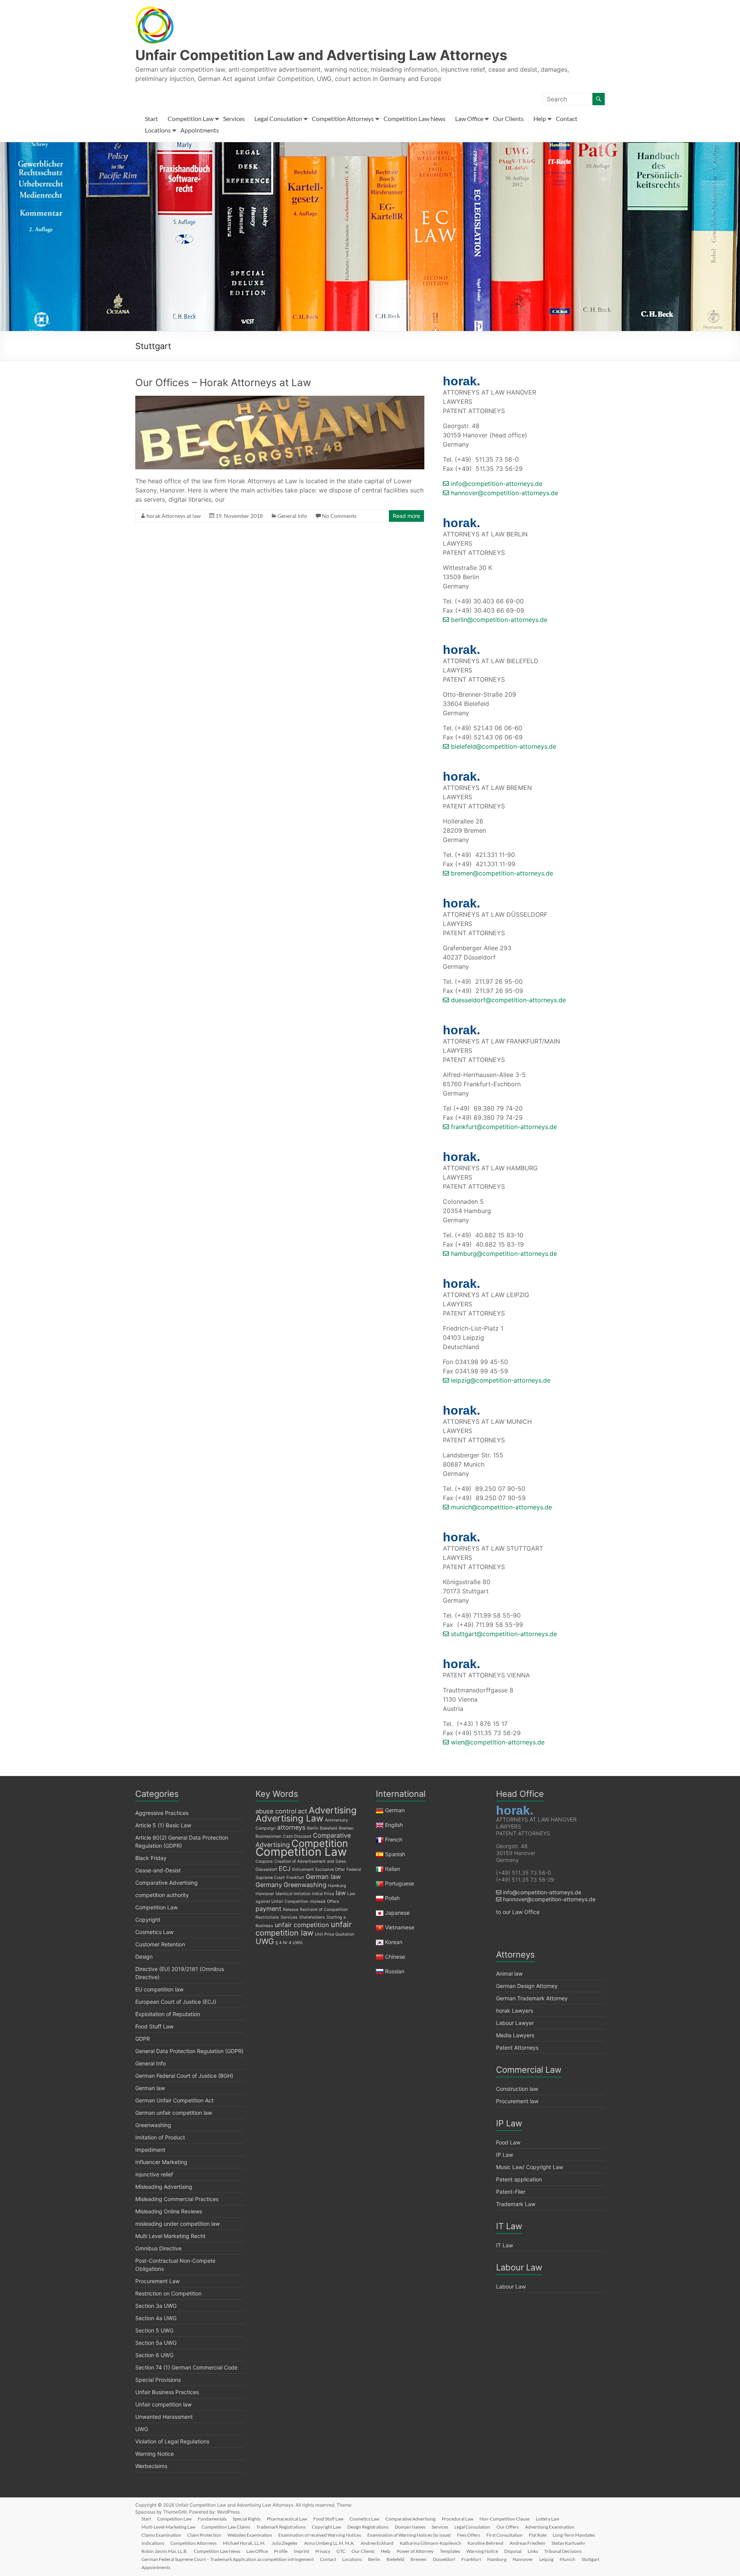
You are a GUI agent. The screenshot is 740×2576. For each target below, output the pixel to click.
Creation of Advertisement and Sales (310, 1861)
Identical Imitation (293, 1894)
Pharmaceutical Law (287, 2519)
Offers (333, 1901)
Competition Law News (415, 118)
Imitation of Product (160, 2137)
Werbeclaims (151, 2466)
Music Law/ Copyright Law (530, 2167)
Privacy (323, 2551)
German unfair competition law (174, 2113)
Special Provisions (158, 2380)
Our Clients (508, 118)
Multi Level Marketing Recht (170, 2236)
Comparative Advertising (166, 1883)
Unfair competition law (163, 2404)
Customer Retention (160, 1944)
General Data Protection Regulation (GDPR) (189, 2051)
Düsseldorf (266, 1869)
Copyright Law (326, 2527)
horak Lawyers (515, 2011)
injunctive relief (154, 2174)
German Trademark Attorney (532, 1998)
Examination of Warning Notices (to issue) (409, 2535)
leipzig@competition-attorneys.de (500, 1380)
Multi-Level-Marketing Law (168, 2527)
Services (234, 118)
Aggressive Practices (162, 1813)
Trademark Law (516, 2204)
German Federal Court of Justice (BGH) (184, 2076)
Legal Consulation (278, 118)
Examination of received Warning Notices (320, 2535)
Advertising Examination (550, 2527)
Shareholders (312, 1917)
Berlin (313, 1828)
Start (151, 118)
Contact (567, 118)
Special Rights (247, 2519)
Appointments (200, 130)
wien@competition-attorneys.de (497, 1742)
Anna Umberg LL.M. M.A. (329, 2543)
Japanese (397, 1913)
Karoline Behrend (485, 2543)
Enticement (303, 1869)
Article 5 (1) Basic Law (163, 1825)
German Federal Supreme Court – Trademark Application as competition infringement (228, 2559)
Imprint (301, 2551)
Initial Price (323, 1894)
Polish (392, 1898)
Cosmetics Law (154, 1932)
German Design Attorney (527, 1986)
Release (291, 1910)
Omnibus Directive (158, 2248)
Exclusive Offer (330, 1869)
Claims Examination (161, 2535)
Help (540, 118)
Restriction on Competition (168, 2293)
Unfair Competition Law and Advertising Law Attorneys (321, 55)
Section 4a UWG (156, 2318)
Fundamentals (212, 2519)
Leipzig (546, 2559)
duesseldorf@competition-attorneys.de (507, 1000)
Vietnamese (400, 1927)
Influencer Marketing (161, 2162)
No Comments (339, 516)
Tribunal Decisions (563, 2551)
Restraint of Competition (324, 1910)
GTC (341, 2551)
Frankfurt (295, 1878)
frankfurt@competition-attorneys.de (503, 1127)
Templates (450, 2551)
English (394, 1825)
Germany (269, 1885)
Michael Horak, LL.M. (244, 2543)
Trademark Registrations (281, 2527)
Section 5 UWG (154, 2330)
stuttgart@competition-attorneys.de (503, 1634)
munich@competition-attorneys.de (500, 1507)
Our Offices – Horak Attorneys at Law (223, 382)
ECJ (285, 1869)
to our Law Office (518, 1912)
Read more (406, 516)
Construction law (517, 2089)
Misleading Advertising (164, 2187)
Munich (568, 2559)
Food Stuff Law (154, 2026)
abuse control (276, 1811)
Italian (393, 1869)
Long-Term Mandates (574, 2535)
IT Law (505, 2245)
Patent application (519, 2179)
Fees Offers (469, 2535)
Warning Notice (155, 2454)
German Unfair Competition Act (174, 2100)
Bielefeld (329, 1828)
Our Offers (508, 2527)
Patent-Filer (511, 2192)
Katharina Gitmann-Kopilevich (431, 2543)
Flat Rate (538, 2535)
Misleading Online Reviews (169, 2211)
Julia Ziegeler (285, 2543)
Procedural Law (457, 2519)
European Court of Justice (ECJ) (176, 2002)
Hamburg (337, 1886)
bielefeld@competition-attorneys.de (503, 746)
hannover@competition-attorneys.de (504, 493)
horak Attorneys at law (174, 516)
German (395, 1810)
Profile (281, 2551)
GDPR (143, 2039)
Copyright (148, 1920)
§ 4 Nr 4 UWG (289, 1943)
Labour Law (511, 2286)
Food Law (508, 2142)
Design (144, 1957)
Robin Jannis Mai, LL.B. (165, 2551)
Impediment (150, 2150)
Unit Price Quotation (335, 1934)
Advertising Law (289, 1818)
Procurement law (517, 2101)
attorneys (291, 1827)
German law (150, 2088)
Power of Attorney (415, 2551)
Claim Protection (204, 2535)
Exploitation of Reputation (168, 2014)
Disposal (513, 2551)
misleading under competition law (177, 2224)
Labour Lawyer (515, 2023)
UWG (142, 2429)
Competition (320, 1843)
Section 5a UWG (156, 2343)
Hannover (265, 1894)
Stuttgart (590, 2559)
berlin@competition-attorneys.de (498, 620)
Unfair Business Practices (167, 2392)
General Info (292, 516)
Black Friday (151, 1858)
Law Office (469, 118)
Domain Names (410, 2527)
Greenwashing (153, 2125)
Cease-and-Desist (158, 1870)
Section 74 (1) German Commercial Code (186, 2367)
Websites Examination (250, 2535)
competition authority (162, 1895)
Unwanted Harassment (164, 2417)
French (394, 1839)
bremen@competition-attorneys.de (501, 873)
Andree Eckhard (377, 2543)
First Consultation (505, 2535)
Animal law (509, 1974)
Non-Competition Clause (505, 2519)
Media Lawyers (515, 2035)
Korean (394, 1942)
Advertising (333, 1810)
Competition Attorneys (343, 118)
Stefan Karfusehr (568, 2543)
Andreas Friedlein (527, 2543)
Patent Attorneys (517, 2048)
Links (533, 2551)
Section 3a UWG (156, 2306)
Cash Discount (297, 1836)
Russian (394, 1971)
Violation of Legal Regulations (172, 2441)
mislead (318, 1901)
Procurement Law (157, 2281)
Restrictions (267, 1917)
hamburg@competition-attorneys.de (503, 1254)
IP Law (505, 2155)
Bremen (346, 1828)
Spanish (395, 1854)
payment (268, 1909)
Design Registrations (368, 2527)
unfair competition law (304, 1929)
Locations (158, 130)
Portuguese (399, 1883)
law (341, 1893)
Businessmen (268, 1836)
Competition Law (191, 118)
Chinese (395, 1957)
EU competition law (159, 1989)
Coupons (264, 1861)
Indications (153, 2543)
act (303, 1811)
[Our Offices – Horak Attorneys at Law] (280, 400)
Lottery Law (547, 2519)
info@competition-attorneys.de (496, 484)
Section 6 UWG (154, 2355)
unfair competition (302, 1925)
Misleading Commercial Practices (177, 2199)
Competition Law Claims (226, 2527)
